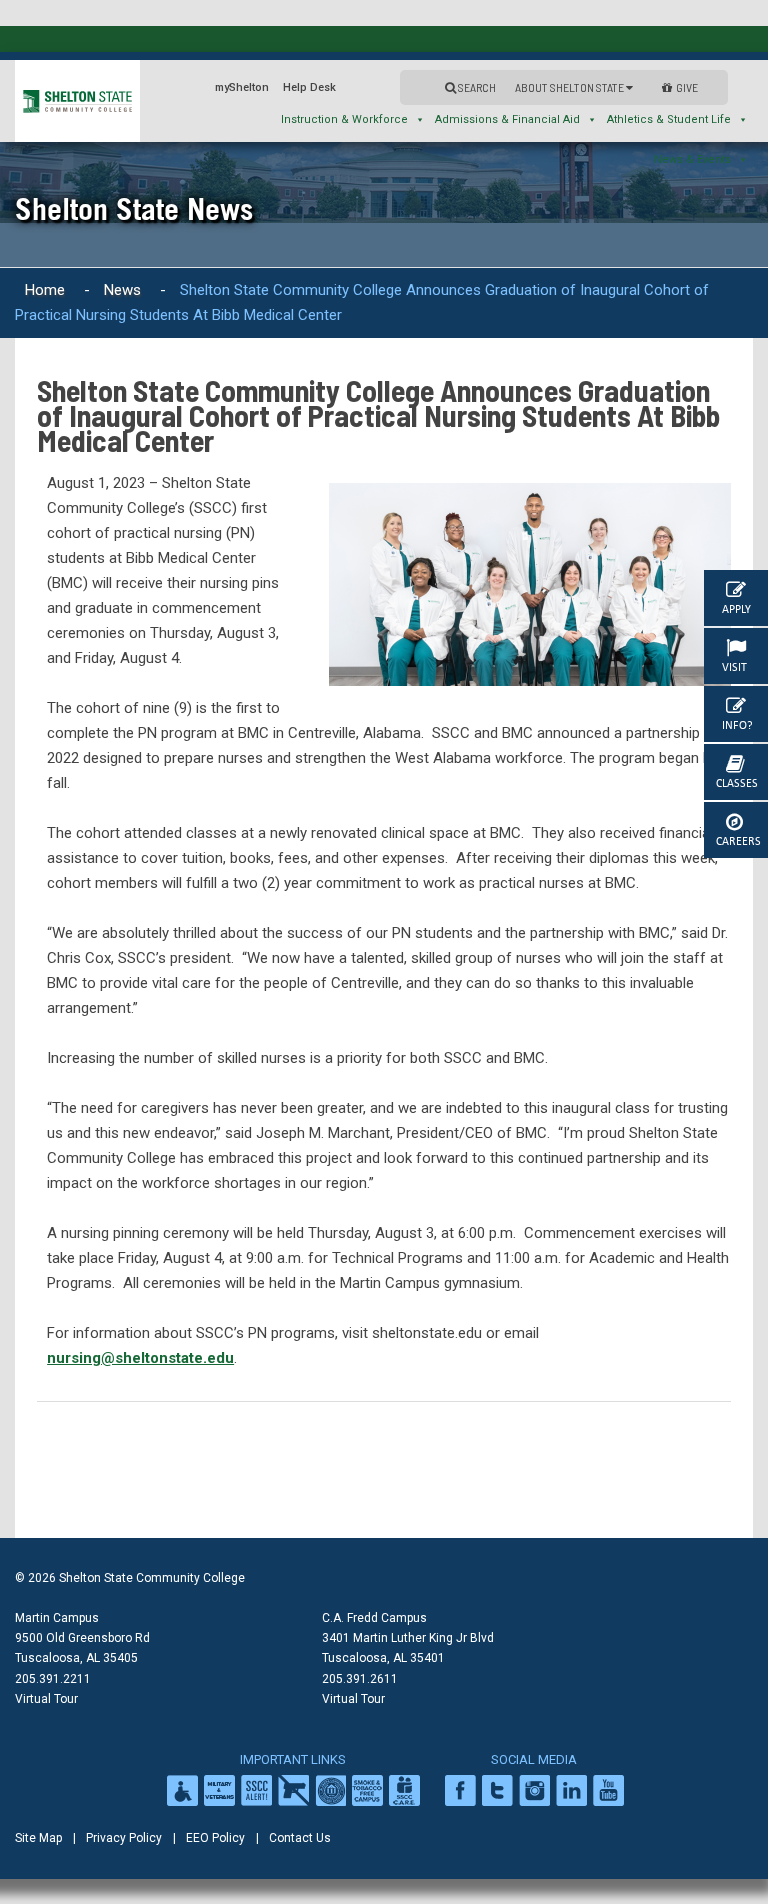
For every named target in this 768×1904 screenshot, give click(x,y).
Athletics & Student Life (669, 119)
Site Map (38, 1838)
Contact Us (300, 1838)
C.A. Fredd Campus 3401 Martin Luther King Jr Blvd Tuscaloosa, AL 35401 (408, 1638)
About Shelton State (570, 87)
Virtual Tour (46, 1699)
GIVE (687, 87)
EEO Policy (215, 1838)
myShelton (242, 87)
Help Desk (309, 87)
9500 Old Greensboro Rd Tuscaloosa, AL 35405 (82, 1648)
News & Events (692, 159)
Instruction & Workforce (344, 119)
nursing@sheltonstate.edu (140, 1358)
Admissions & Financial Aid (507, 119)
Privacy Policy (124, 1838)
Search (476, 87)
